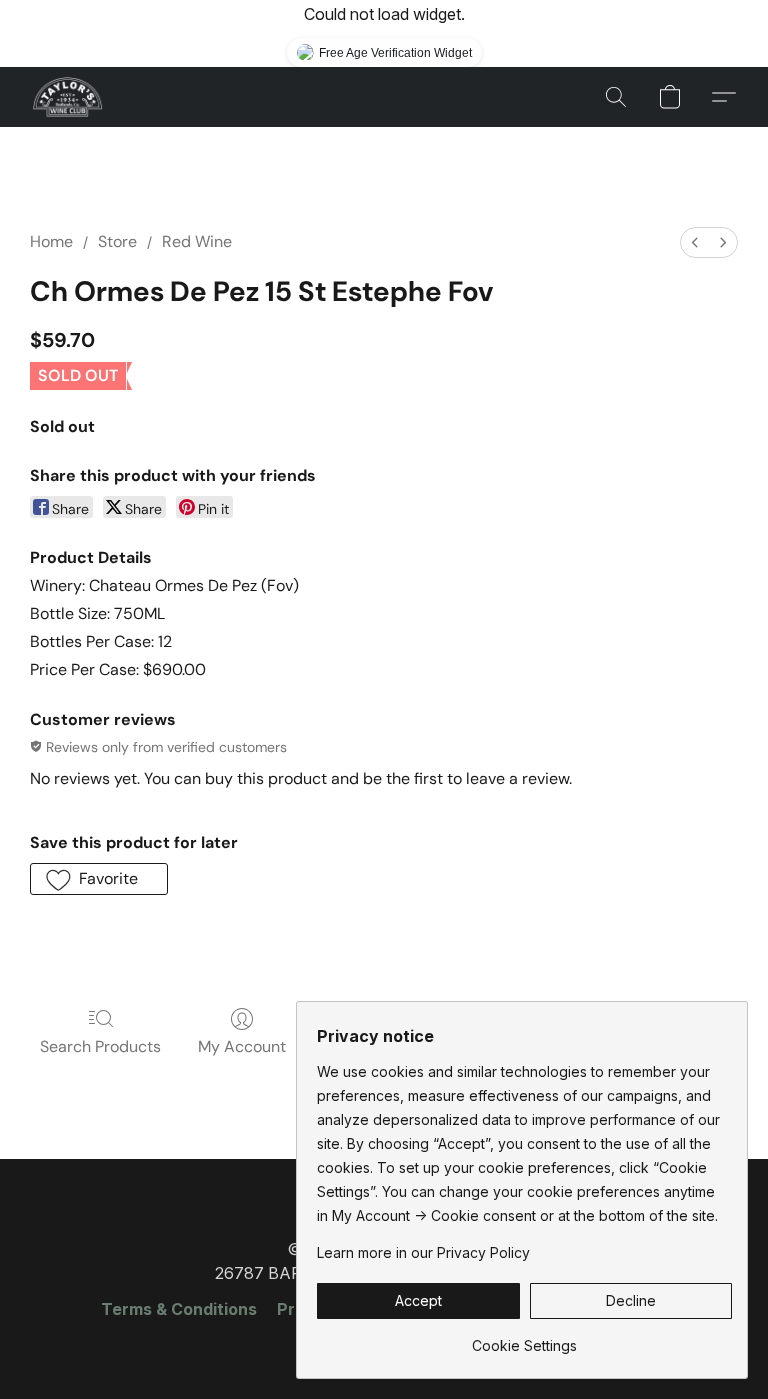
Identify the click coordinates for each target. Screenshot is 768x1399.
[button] (67, 97)
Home (51, 241)
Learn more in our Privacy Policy (423, 1252)
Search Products (100, 1046)
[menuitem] (695, 242)
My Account (242, 1046)
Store (117, 241)
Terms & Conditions (179, 1309)
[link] (524, 1338)
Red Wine (197, 241)
